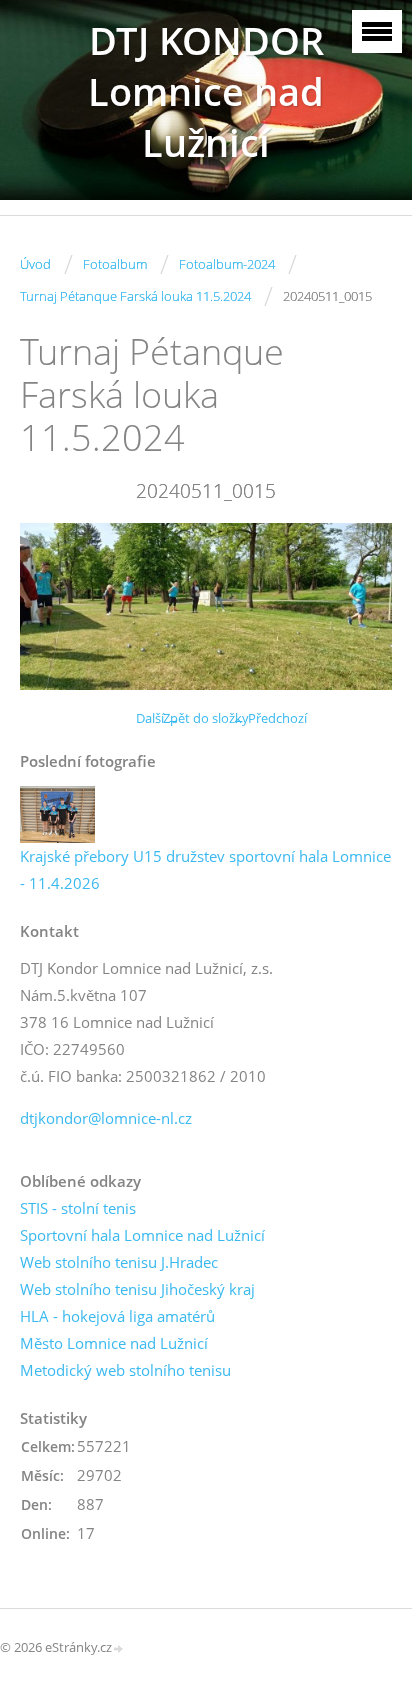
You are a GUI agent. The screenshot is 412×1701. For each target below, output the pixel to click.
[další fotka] (359, 606)
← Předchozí (269, 718)
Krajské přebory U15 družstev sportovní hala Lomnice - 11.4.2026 (205, 869)
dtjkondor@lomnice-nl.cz (106, 1118)
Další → (158, 718)
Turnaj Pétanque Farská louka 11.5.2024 (135, 296)
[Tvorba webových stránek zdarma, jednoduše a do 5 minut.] (119, 1648)
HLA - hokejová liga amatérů (117, 1316)
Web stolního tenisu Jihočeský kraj (137, 1289)
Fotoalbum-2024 (227, 264)
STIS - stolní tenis (78, 1208)
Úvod (35, 264)
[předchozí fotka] (52, 606)
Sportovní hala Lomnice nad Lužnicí (142, 1235)
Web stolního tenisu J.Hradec (119, 1262)
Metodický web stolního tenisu (125, 1370)
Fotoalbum (115, 264)
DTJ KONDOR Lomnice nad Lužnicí (206, 91)
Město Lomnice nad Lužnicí (114, 1343)
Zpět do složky (206, 718)
